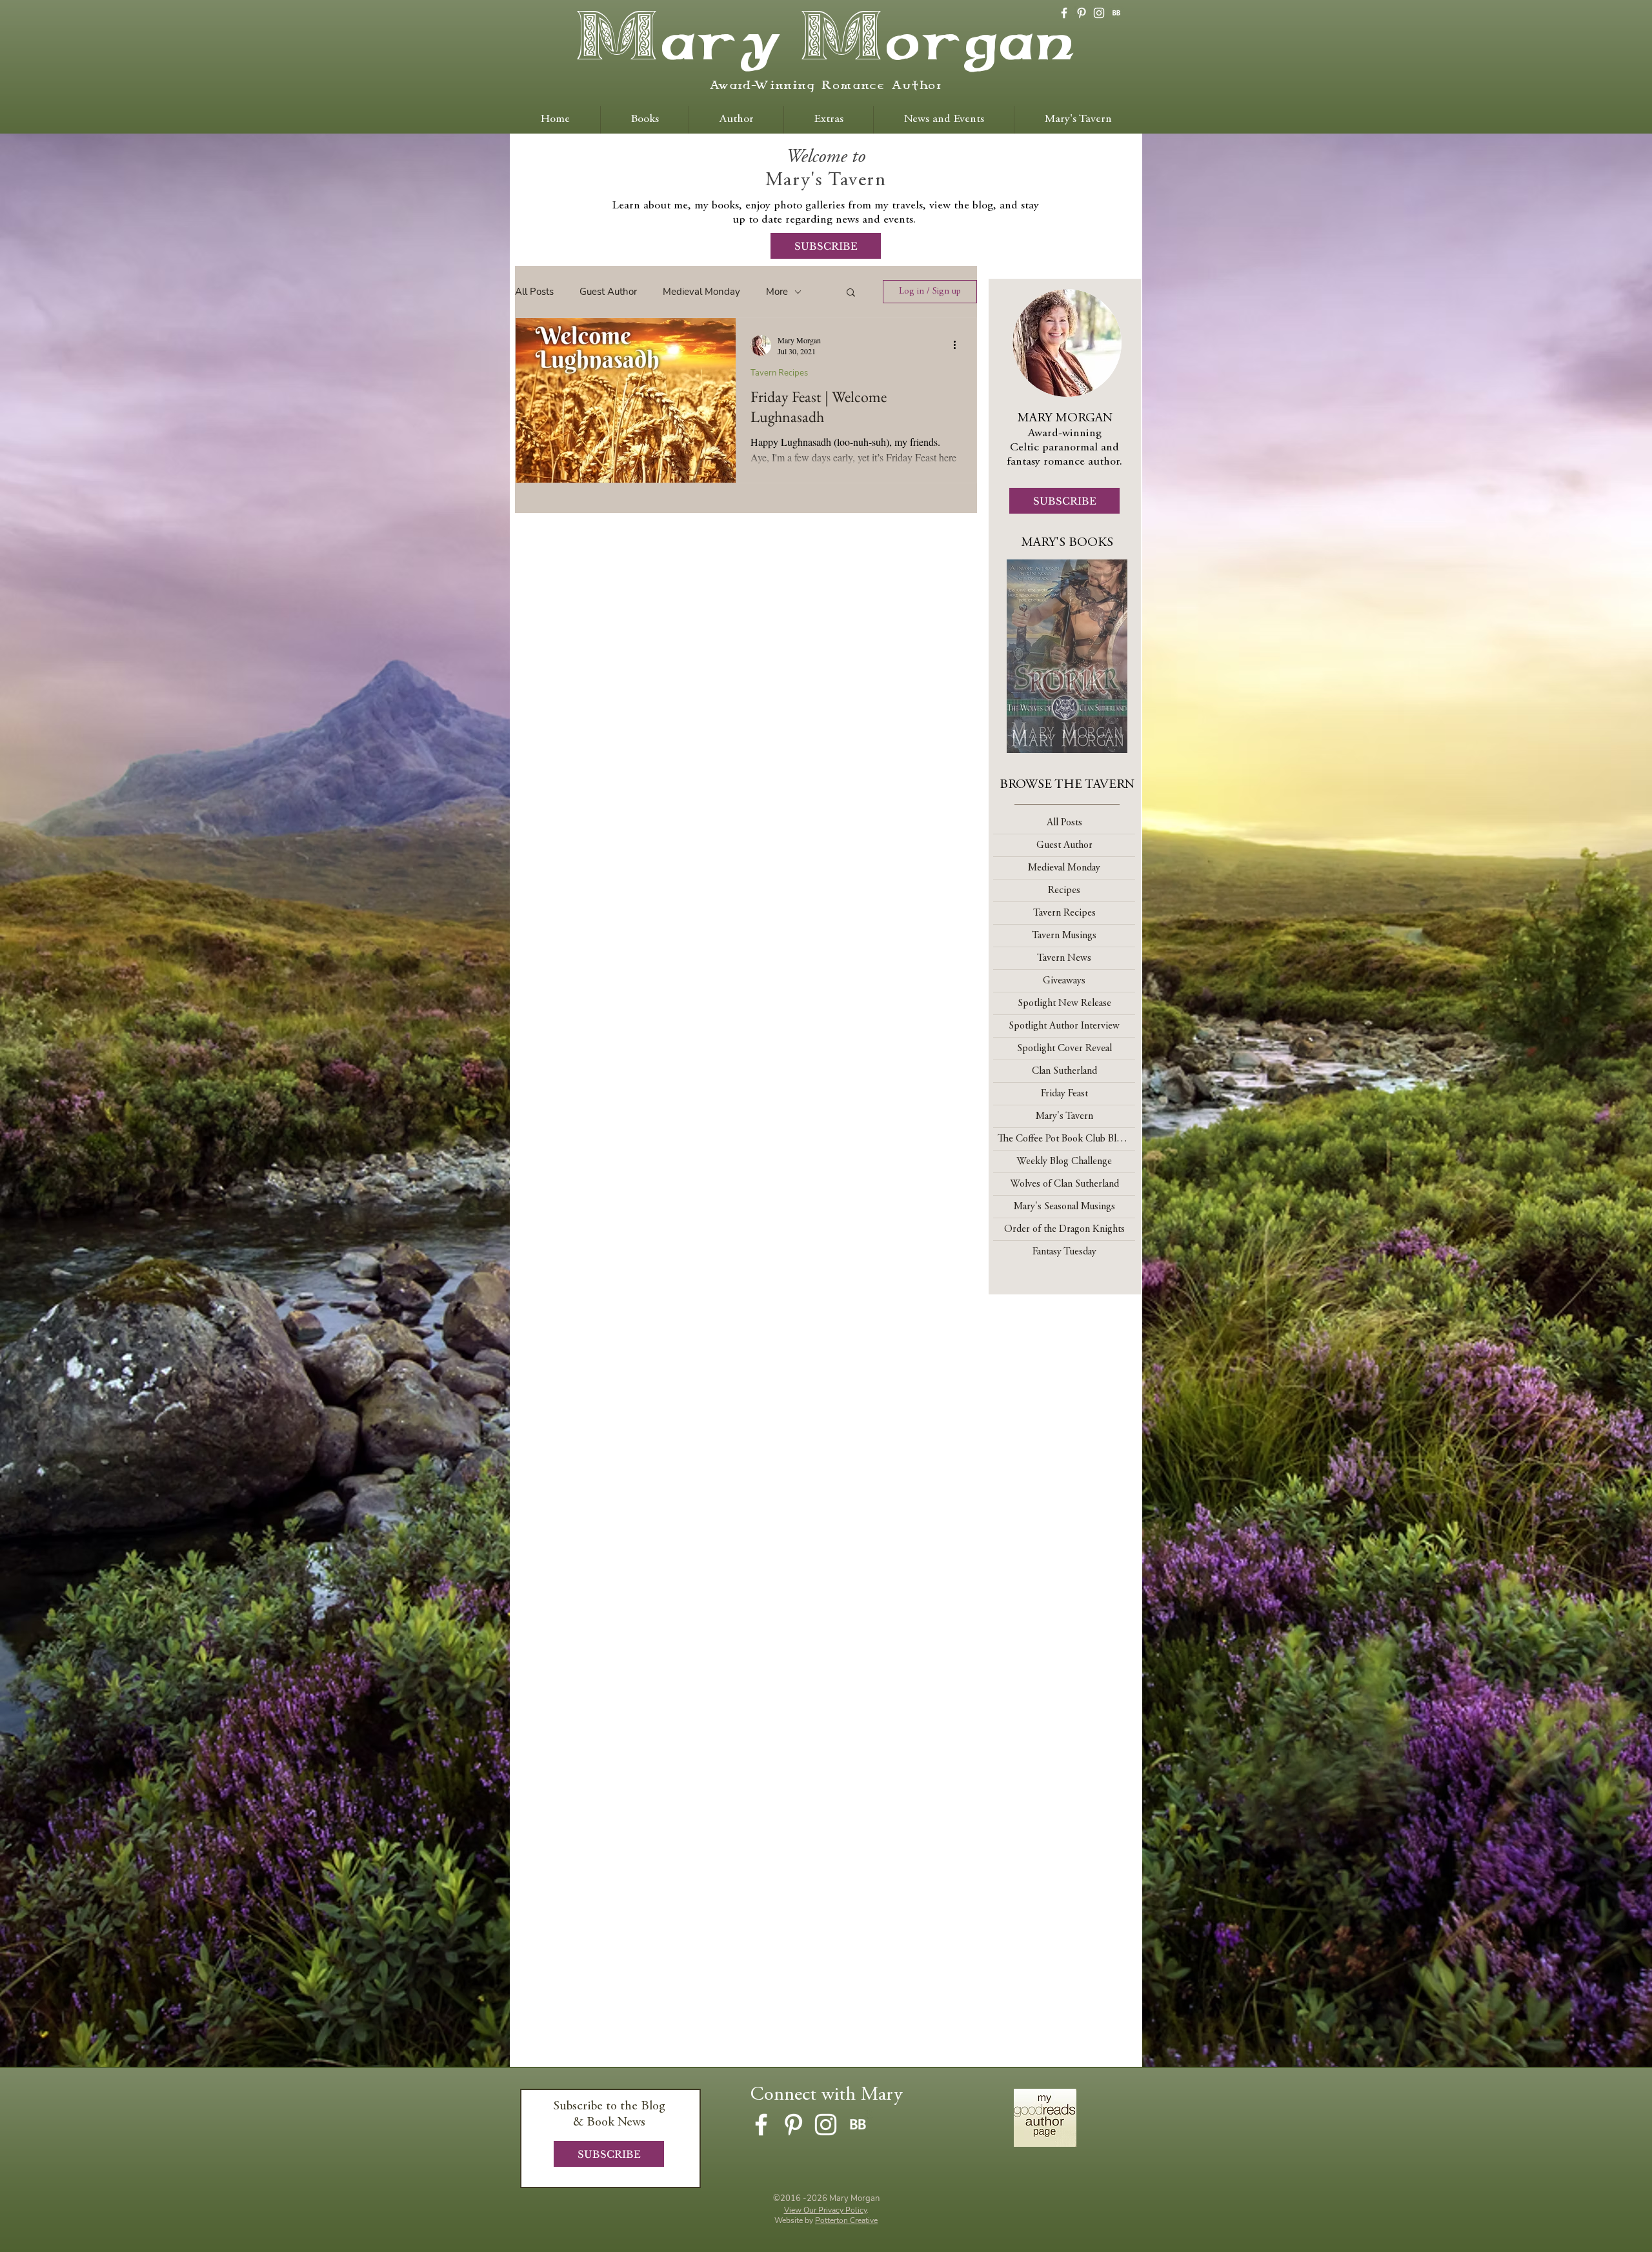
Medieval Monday (701, 292)
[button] (851, 293)
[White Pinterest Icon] (1082, 13)
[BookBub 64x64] (1116, 13)
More (777, 292)
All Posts (534, 292)
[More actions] (959, 345)
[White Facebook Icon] (1064, 13)
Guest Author (608, 292)
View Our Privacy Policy (825, 2210)
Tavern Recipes (779, 373)
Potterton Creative (846, 2220)
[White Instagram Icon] (1099, 13)
